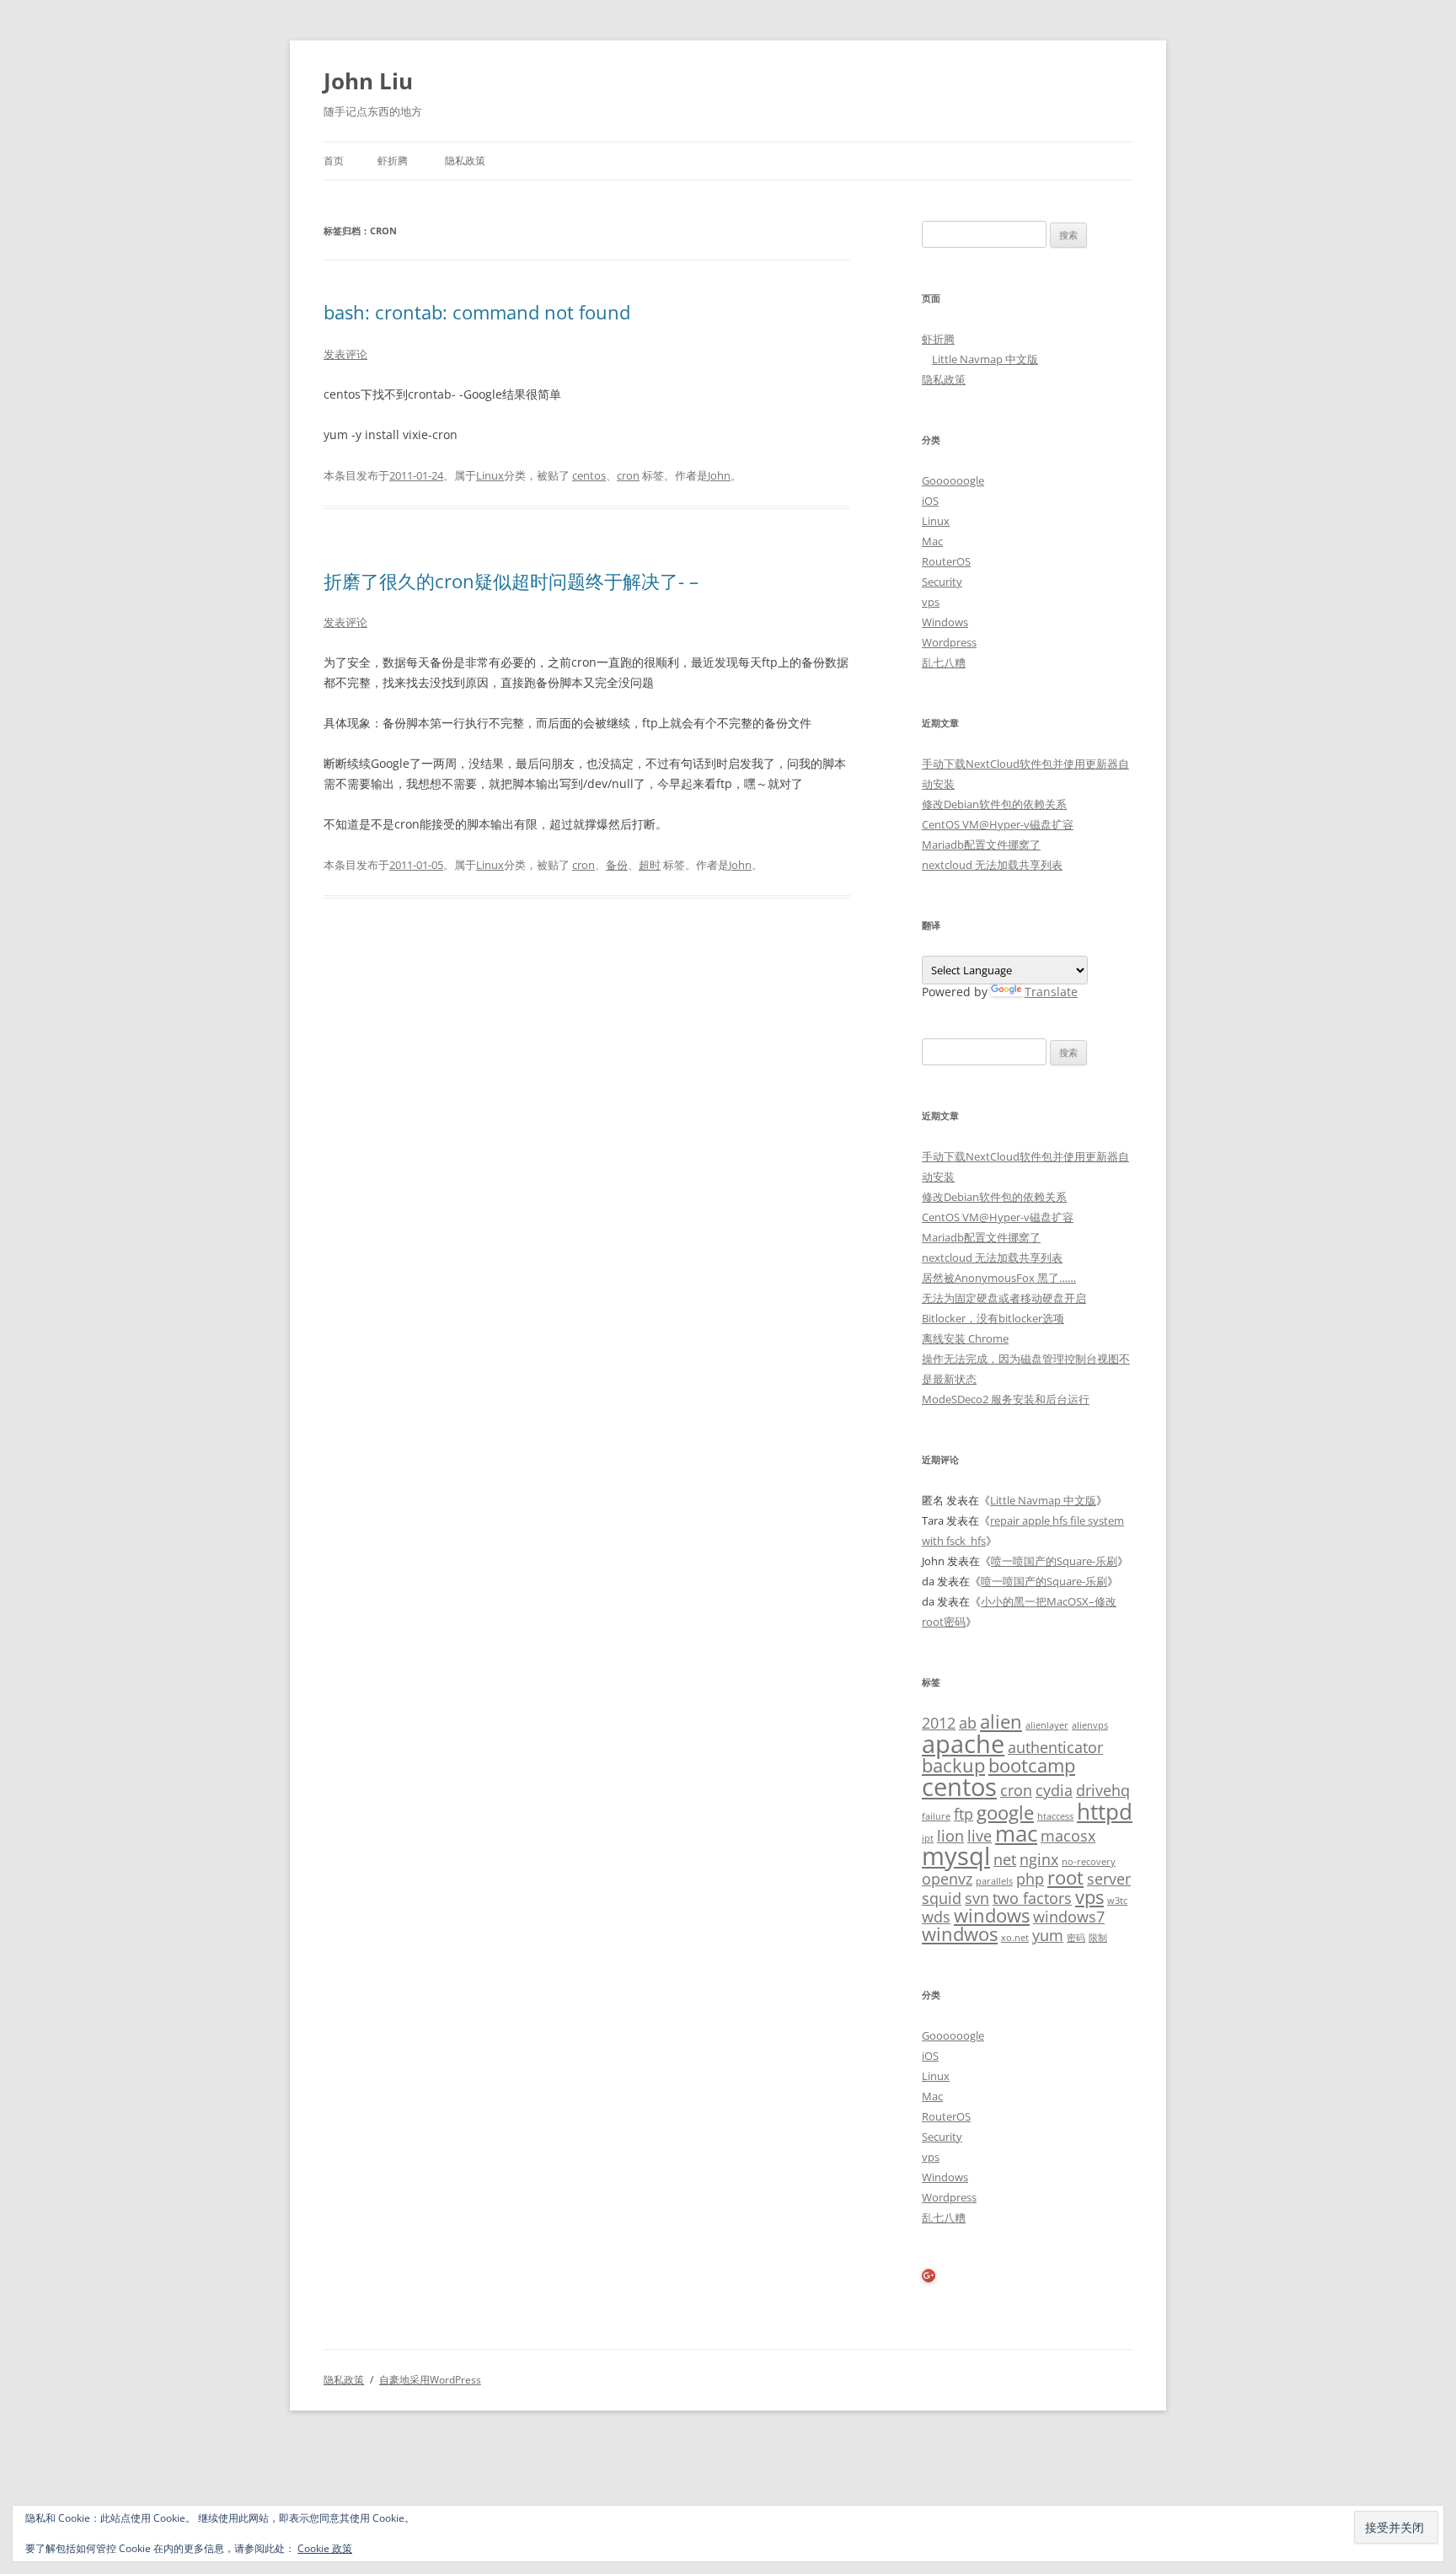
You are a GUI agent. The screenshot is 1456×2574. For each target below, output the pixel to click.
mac (1016, 1833)
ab (968, 1723)
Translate (1051, 992)
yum (1048, 1935)
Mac (932, 541)
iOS (930, 501)
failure (936, 1816)
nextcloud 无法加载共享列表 (992, 865)
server (1109, 1879)
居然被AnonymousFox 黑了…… (999, 1278)
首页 (334, 161)
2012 (939, 1723)
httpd (1105, 1811)
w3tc (1117, 1901)
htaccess (1055, 1816)
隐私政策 (465, 161)
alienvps (1090, 1725)
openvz (947, 1879)
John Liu (368, 81)
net (1005, 1859)
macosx (1068, 1836)
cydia (1054, 1790)
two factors (1032, 1898)
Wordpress (949, 642)
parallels (994, 1881)
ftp (964, 1814)
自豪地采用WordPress (430, 2380)
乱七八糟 (944, 662)
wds (936, 1917)
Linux (490, 475)
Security (942, 582)
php (1030, 1879)
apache (963, 1744)
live (980, 1836)
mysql (956, 1856)
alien (1001, 1721)
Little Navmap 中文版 (985, 359)
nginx (1039, 1859)
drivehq (1103, 1790)
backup (953, 1765)
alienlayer (1047, 1725)
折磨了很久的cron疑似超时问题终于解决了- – (511, 581)
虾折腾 (393, 161)
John (719, 475)
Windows (945, 622)
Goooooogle (953, 480)
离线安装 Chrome (965, 1338)
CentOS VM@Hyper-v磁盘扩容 (998, 824)
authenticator (1055, 1747)
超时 (650, 865)
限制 (1098, 1938)
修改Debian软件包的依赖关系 (994, 804)
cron (628, 475)
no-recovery (1089, 1862)
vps (931, 602)
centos (589, 475)
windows (992, 1915)
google (1005, 1813)
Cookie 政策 (325, 2548)
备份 (617, 865)
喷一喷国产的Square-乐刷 (1054, 1561)
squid (942, 1898)
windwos (960, 1934)
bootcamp (1032, 1765)
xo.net (1015, 1938)
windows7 (1069, 1917)
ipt (928, 1838)
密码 (1076, 1938)
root (1065, 1877)
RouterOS (946, 561)
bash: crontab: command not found (477, 312)
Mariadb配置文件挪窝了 (981, 845)
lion (950, 1836)
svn (977, 1898)
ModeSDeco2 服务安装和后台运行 (1006, 1399)
